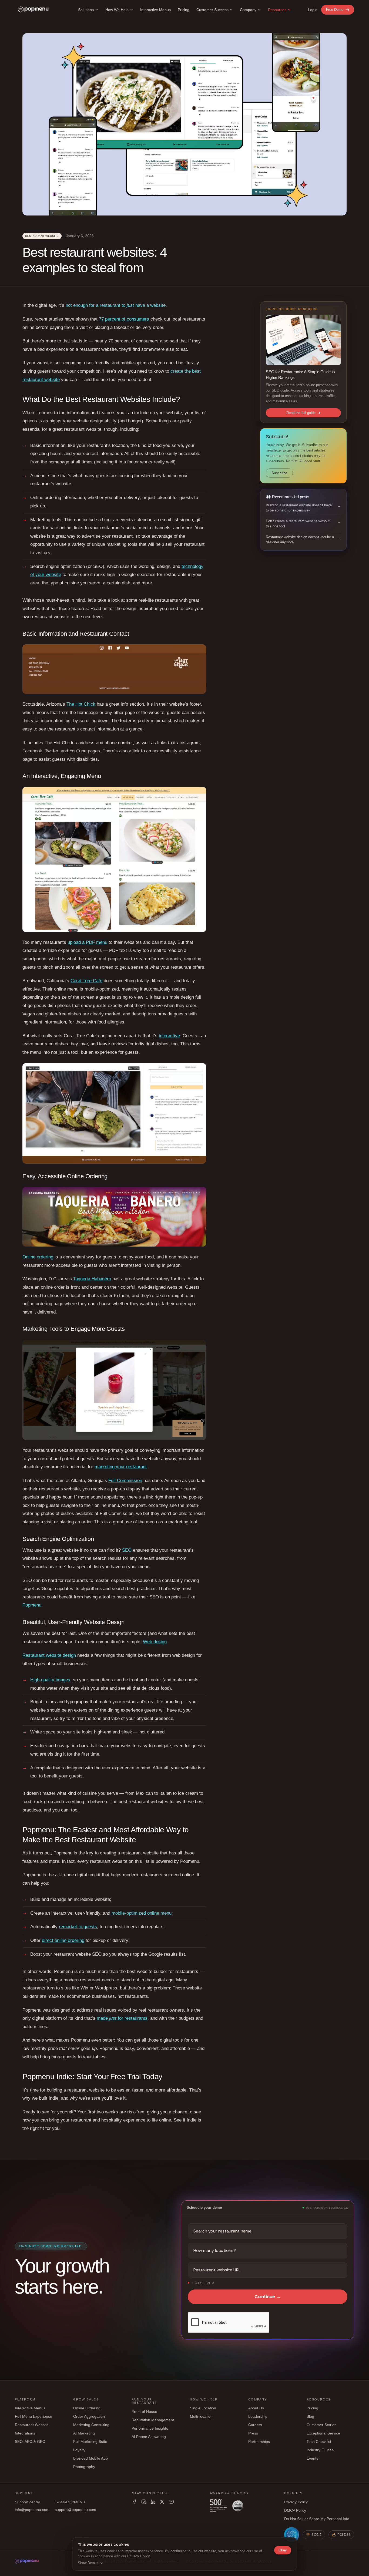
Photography (84, 2467)
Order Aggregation (89, 2416)
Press (253, 2433)
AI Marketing (84, 2433)
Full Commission (125, 1481)
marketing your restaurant (121, 1467)
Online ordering (38, 1257)
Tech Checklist (319, 2442)
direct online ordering (63, 1940)
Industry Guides (320, 2450)
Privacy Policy (296, 2502)
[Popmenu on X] (162, 2502)
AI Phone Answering (149, 2437)
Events (312, 2458)
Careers (255, 2425)
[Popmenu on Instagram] (144, 2502)
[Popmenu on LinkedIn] (153, 2502)
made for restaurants (122, 2018)
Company (248, 10)
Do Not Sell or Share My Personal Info (317, 2519)
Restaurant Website (32, 2425)
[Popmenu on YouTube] (171, 2502)
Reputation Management (153, 2420)
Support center (28, 2502)
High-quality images (50, 1680)
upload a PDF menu (87, 942)
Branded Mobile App (90, 2458)
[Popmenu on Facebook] (135, 2502)
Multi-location (201, 2416)
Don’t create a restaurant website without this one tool (298, 524)
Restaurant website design (49, 1655)
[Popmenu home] (33, 10)
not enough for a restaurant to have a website (116, 305)
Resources (277, 10)
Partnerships (259, 2442)
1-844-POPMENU (70, 2502)
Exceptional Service (323, 2433)
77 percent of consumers (124, 319)
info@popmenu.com (32, 2510)
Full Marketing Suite (90, 2442)
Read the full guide (301, 413)
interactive (169, 1036)
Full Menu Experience (33, 2416)
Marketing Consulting (91, 2425)
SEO (127, 1550)
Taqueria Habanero (92, 1279)
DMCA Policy (295, 2510)
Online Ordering (87, 2408)
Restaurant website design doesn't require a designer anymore (300, 540)
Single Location (203, 2408)
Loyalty (79, 2450)
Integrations (25, 2433)
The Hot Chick (81, 704)
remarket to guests (78, 1927)
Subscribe (279, 473)
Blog (310, 2416)
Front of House (144, 2412)
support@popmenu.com (76, 2510)
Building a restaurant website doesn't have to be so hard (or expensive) (299, 508)
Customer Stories (321, 2425)
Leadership (258, 2416)
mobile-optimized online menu (142, 1913)
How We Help (117, 10)
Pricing (184, 10)
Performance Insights (150, 2428)
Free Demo (335, 10)
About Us (256, 2408)
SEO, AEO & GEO (30, 2442)
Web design (155, 1642)
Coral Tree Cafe (86, 981)
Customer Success (212, 10)
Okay (283, 2550)
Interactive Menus (155, 10)
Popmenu (32, 1605)
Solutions (86, 10)
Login (313, 10)
